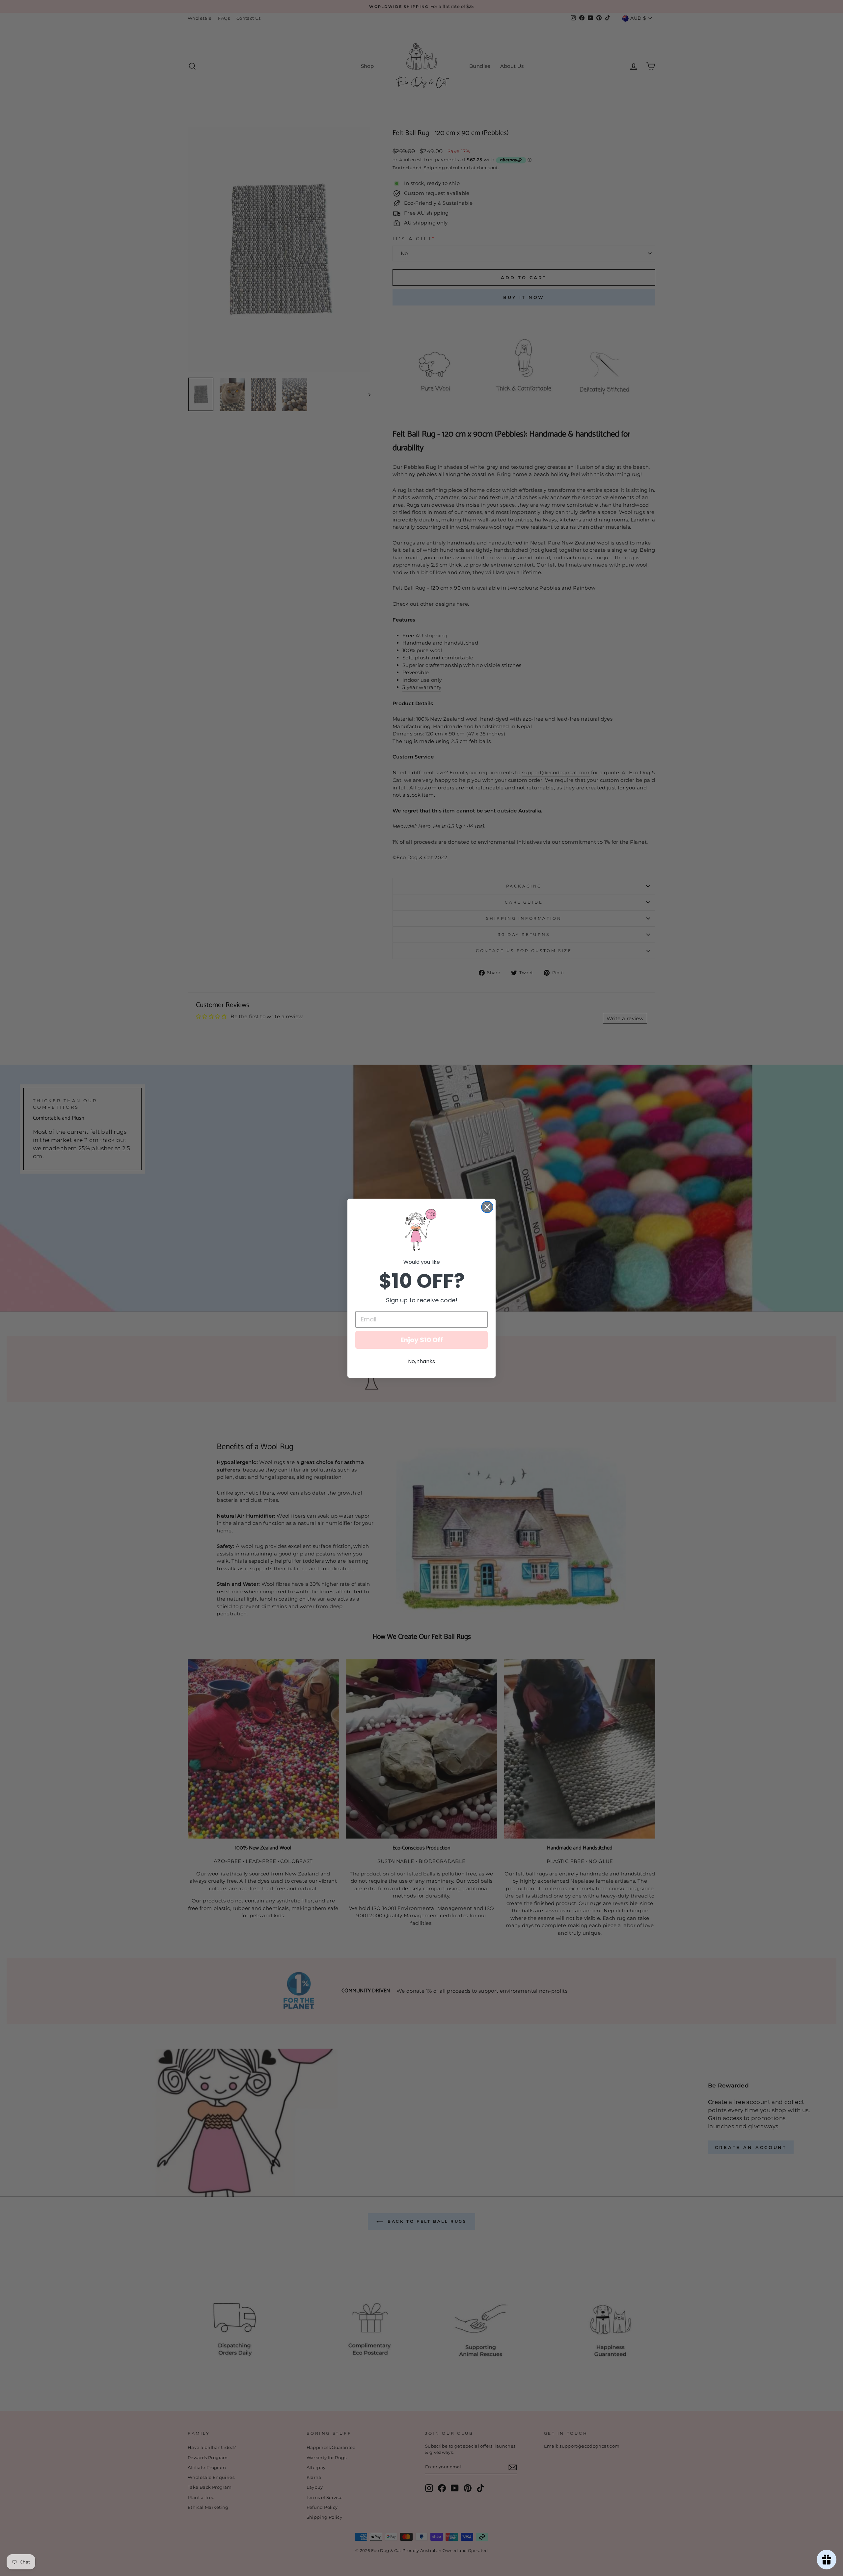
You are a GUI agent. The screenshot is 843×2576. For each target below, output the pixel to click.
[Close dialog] (487, 1207)
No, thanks (421, 1361)
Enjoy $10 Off (422, 1340)
